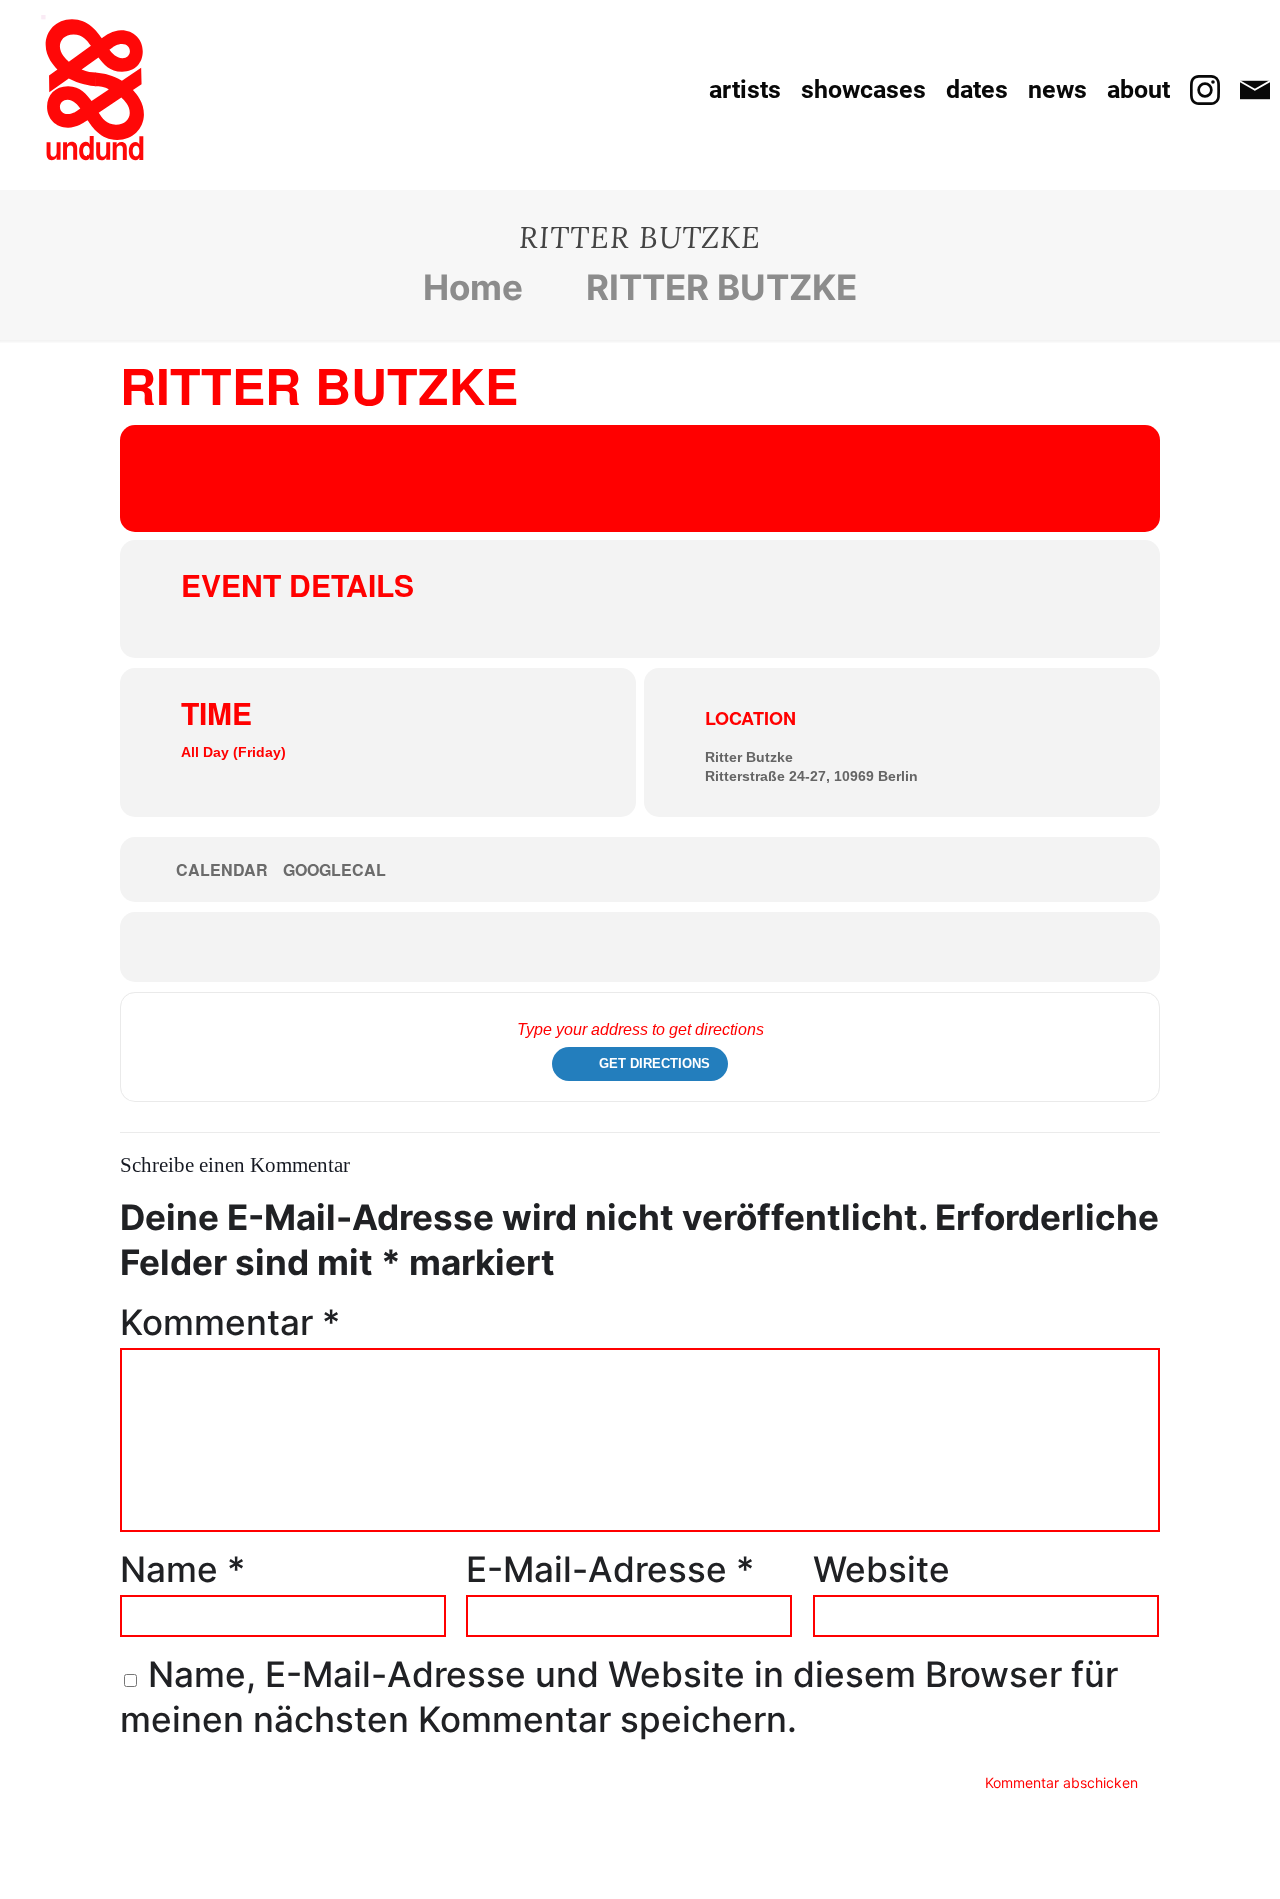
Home (473, 287)
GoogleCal (334, 870)
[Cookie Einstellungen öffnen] (44, 1866)
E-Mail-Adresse (610, 1569)
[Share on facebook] (610, 947)
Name (182, 1569)
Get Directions (654, 1063)
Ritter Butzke (749, 757)
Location (750, 718)
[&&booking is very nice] (95, 90)
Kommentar (230, 1322)
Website (881, 1569)
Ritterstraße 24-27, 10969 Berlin (811, 776)
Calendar (222, 870)
